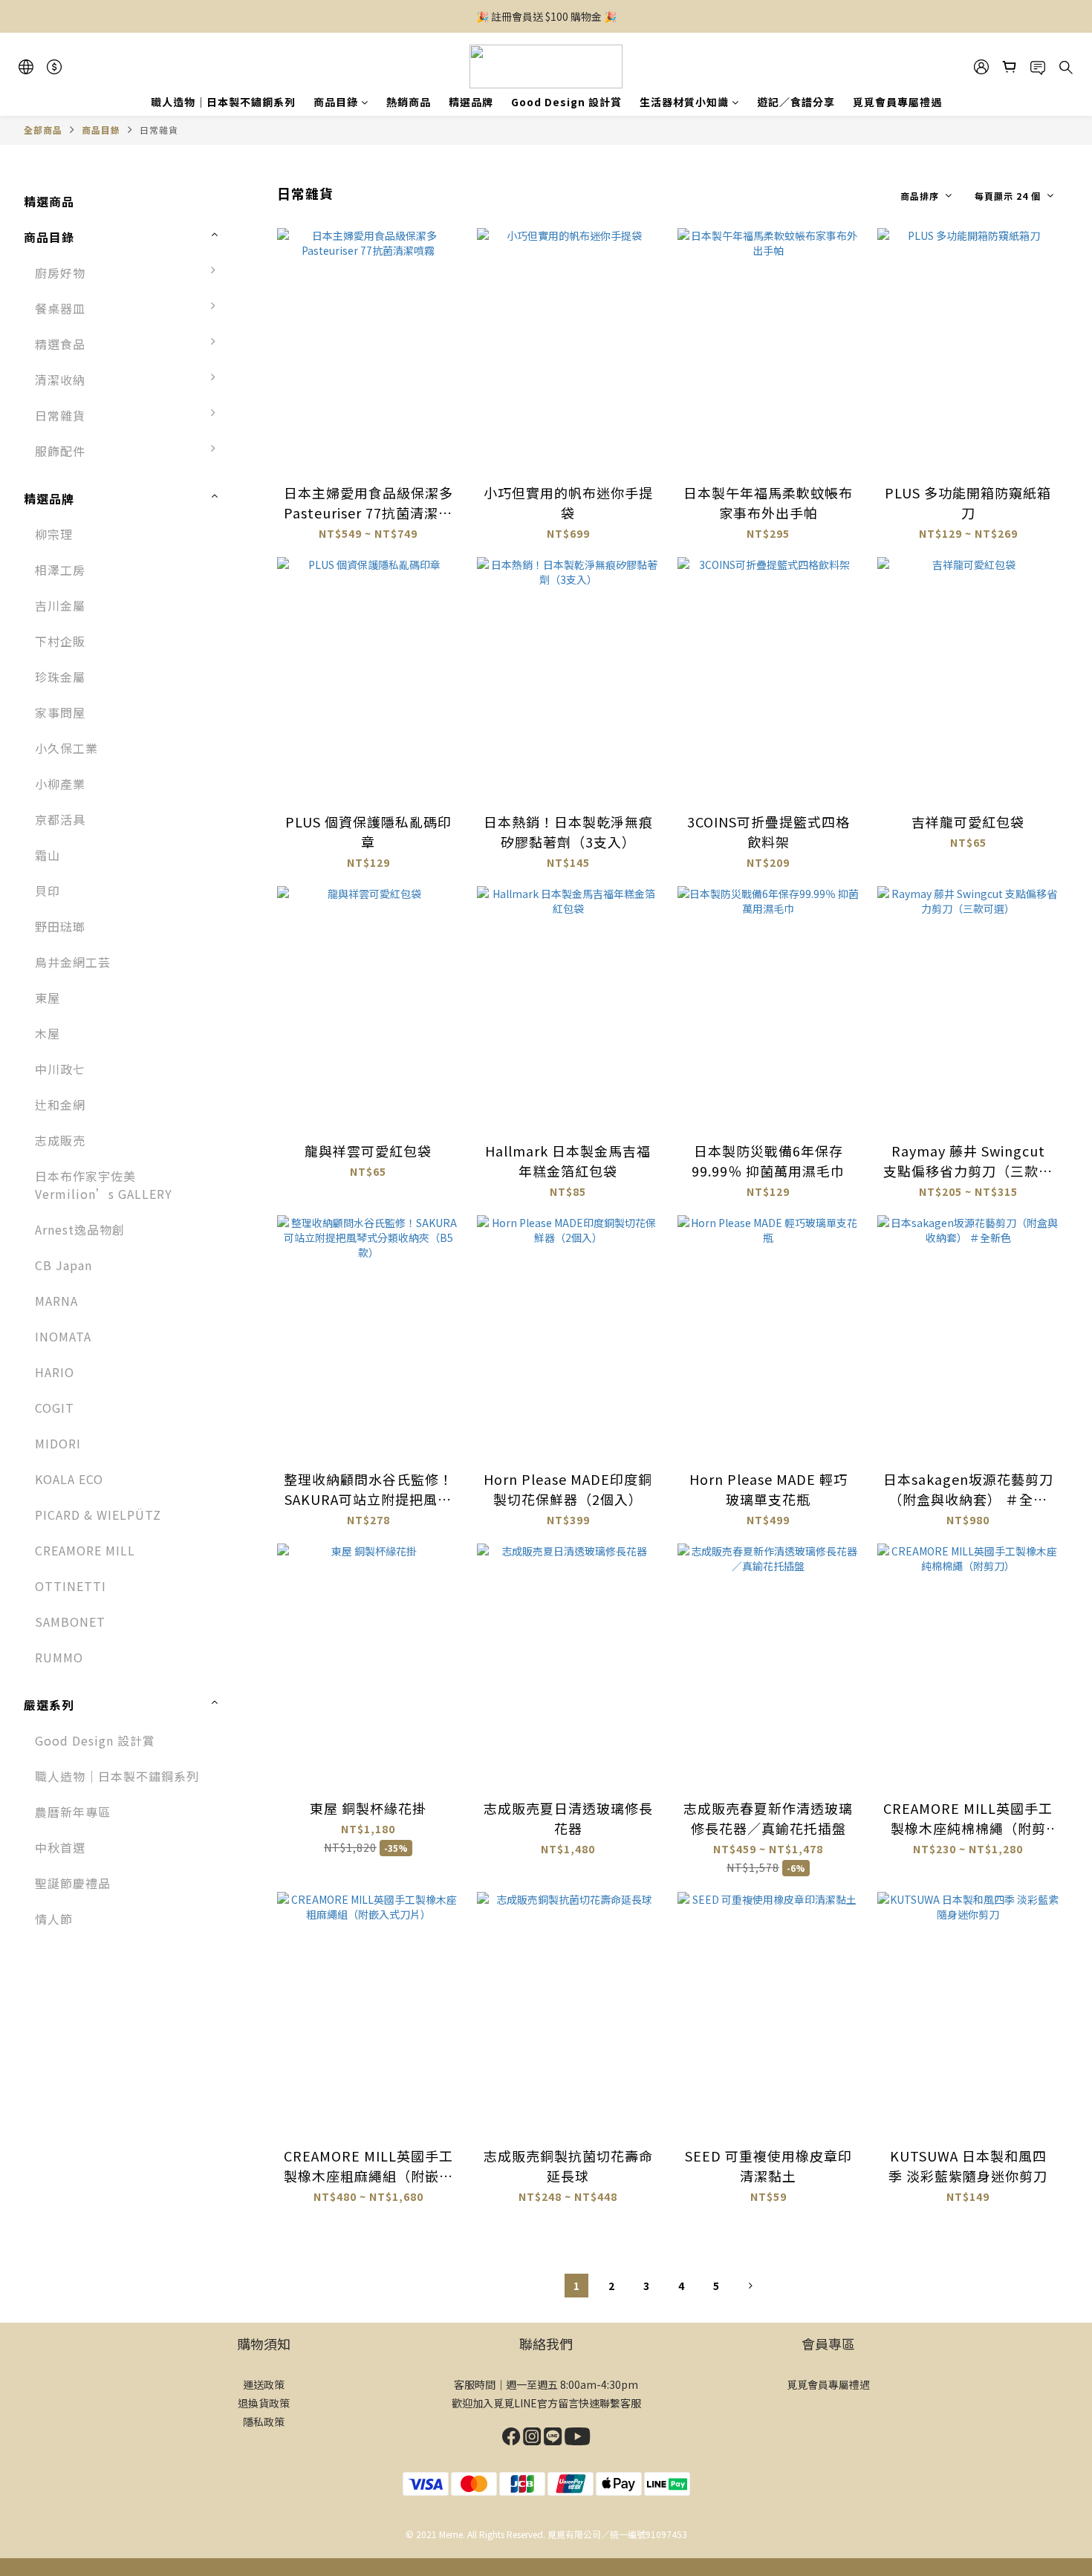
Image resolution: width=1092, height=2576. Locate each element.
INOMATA (63, 1336)
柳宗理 (54, 534)
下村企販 (60, 641)
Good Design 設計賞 (566, 102)
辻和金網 (60, 1105)
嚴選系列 (49, 1705)
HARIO (55, 1372)
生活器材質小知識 (684, 102)
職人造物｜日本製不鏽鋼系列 (223, 102)
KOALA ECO (69, 1479)
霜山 (48, 855)
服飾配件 (60, 451)
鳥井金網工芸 (73, 962)
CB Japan (64, 1265)
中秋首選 (60, 1847)
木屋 (48, 1033)
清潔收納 (60, 380)
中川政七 (60, 1069)
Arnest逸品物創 (80, 1229)
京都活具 (60, 819)
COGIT (55, 1408)
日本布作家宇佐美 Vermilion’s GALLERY (104, 1185)
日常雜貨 (159, 130)
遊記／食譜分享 (796, 102)
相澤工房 (60, 570)
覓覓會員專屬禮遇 (897, 102)
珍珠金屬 (60, 677)
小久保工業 (66, 748)
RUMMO (59, 1657)
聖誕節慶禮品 (73, 1883)
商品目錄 (336, 102)
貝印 (48, 891)
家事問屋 (60, 712)
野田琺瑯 (60, 926)
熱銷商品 (409, 102)
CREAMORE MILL (85, 1550)
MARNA (56, 1301)
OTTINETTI (71, 1586)
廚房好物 (60, 273)
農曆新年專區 (73, 1812)
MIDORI (58, 1443)
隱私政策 (264, 2421)
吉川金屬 (60, 605)
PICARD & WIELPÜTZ (98, 1515)
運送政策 (264, 2384)
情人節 (54, 1919)
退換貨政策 (264, 2403)
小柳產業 (60, 784)
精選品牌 (471, 102)
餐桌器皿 (60, 308)
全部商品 (43, 130)
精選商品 (49, 201)
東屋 (48, 998)
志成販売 (60, 1140)
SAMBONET (70, 1622)
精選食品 (60, 344)
